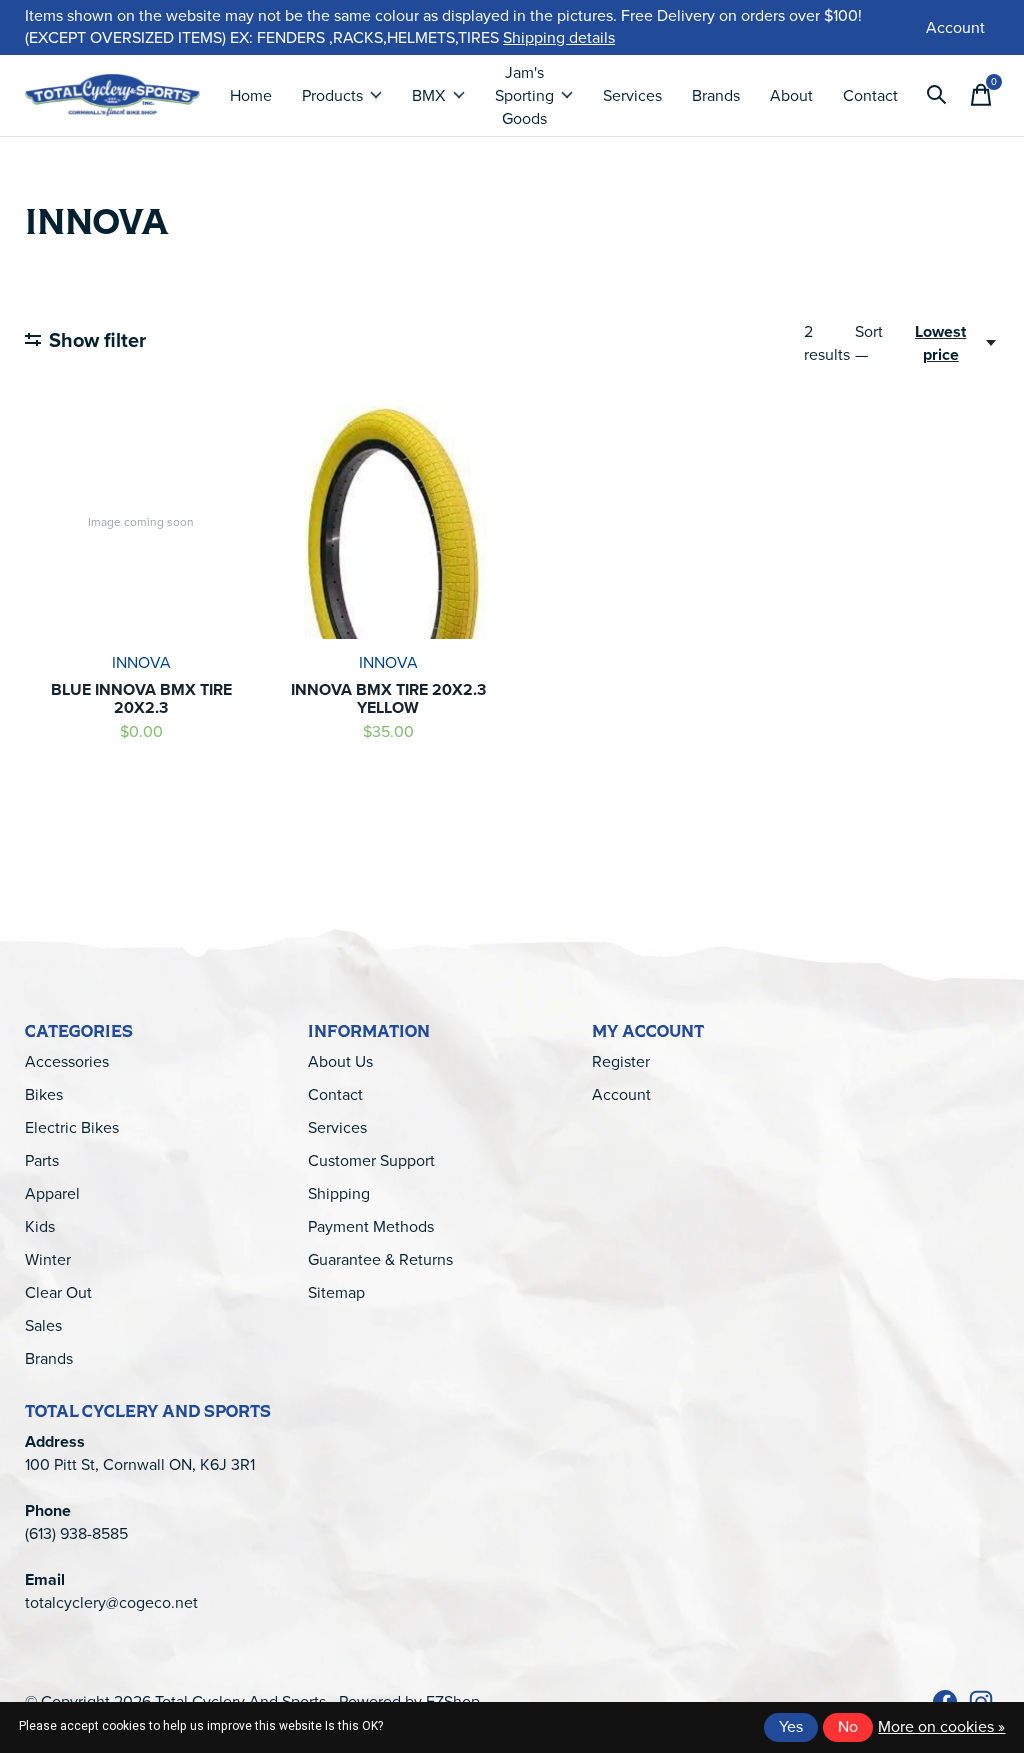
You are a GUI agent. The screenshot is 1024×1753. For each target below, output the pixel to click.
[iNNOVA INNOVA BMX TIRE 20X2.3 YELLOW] (388, 522)
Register (621, 1061)
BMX (428, 95)
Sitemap (336, 1292)
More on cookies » (941, 1726)
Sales (43, 1325)
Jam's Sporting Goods (524, 95)
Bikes (44, 1094)
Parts (42, 1160)
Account (621, 1094)
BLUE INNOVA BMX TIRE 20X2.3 (141, 698)
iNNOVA (141, 662)
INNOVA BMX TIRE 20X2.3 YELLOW (388, 698)
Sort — (869, 343)
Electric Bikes (72, 1127)
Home (251, 95)
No (848, 1726)
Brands (716, 95)
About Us (340, 1061)
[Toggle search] (937, 95)
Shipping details (559, 37)
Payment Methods (371, 1226)
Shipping (339, 1193)
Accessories (67, 1061)
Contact (870, 95)
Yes (791, 1726)
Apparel (52, 1193)
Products (332, 95)
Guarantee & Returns (380, 1259)
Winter (48, 1259)
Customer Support (371, 1160)
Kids (40, 1226)
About (791, 95)
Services (632, 95)
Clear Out (58, 1292)
